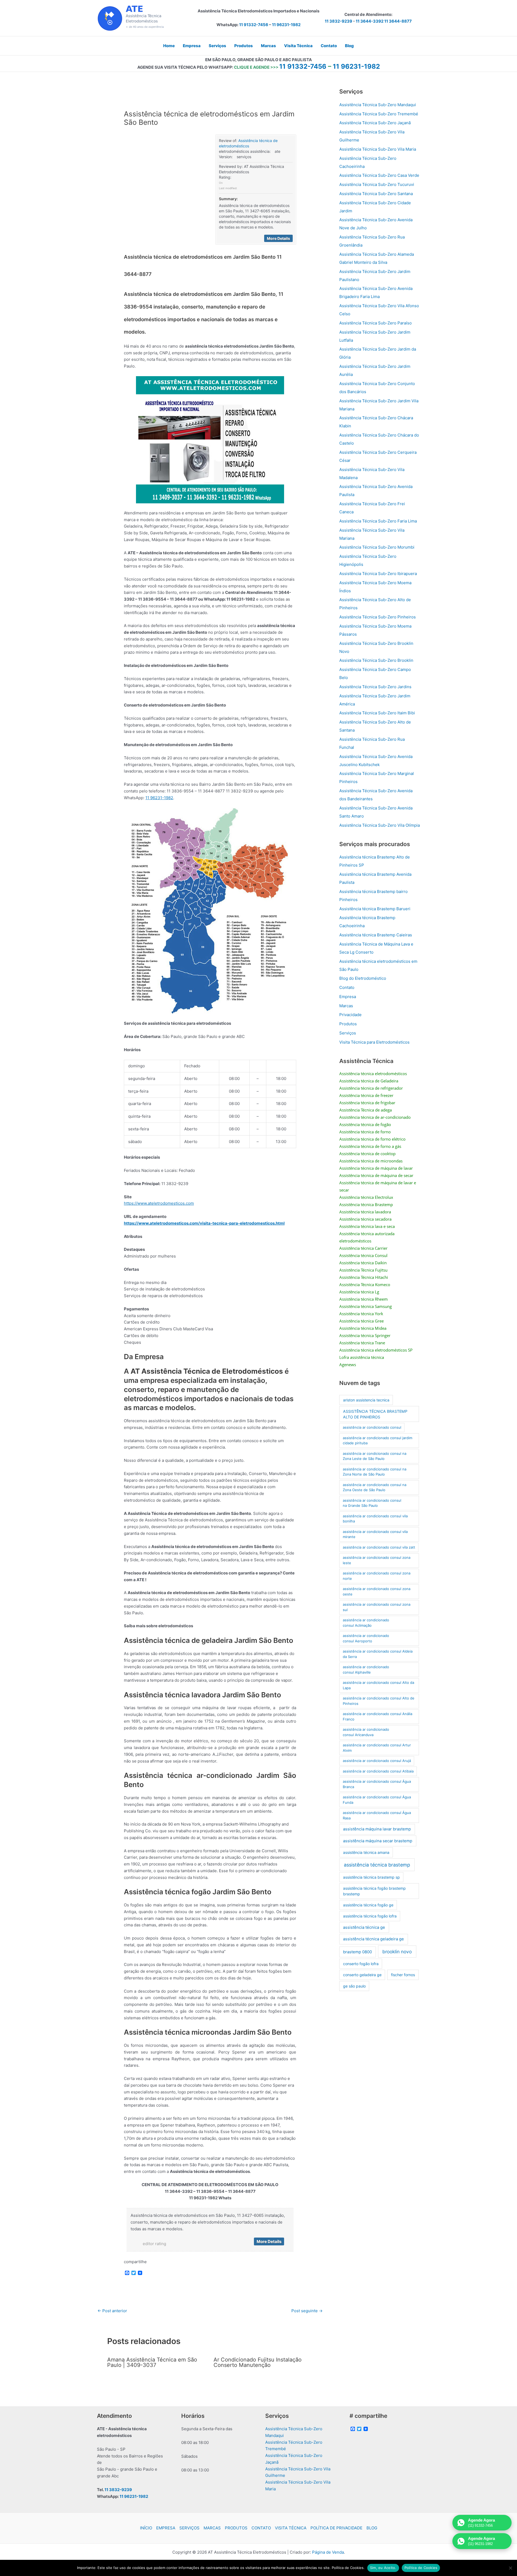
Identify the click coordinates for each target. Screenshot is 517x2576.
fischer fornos (403, 1975)
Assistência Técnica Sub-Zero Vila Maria (378, 149)
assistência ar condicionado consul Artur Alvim (377, 1748)
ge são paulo (354, 1986)
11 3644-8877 (398, 21)
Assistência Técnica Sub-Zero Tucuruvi (377, 184)
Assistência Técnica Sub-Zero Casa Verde (379, 175)
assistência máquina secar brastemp (378, 1841)
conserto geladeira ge (362, 1975)
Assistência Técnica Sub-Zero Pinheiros (378, 617)
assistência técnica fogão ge (368, 1905)
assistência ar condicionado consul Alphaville (366, 1670)
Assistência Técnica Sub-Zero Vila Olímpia (380, 825)
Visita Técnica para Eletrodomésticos (374, 1042)
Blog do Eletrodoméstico (363, 978)
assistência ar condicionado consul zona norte (377, 1576)
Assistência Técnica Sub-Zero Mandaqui (378, 105)
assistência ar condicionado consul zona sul (377, 1607)
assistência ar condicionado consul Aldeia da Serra (378, 1654)
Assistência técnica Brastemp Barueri (375, 909)
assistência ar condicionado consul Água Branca (377, 1784)
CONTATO (261, 2528)
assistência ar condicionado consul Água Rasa (377, 1815)
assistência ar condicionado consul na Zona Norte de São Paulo (375, 1472)
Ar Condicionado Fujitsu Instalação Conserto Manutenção (258, 2362)
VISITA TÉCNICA (291, 2528)
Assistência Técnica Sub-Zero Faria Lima (378, 521)
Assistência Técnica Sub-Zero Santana (376, 194)
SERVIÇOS (189, 2528)
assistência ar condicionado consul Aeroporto (366, 1638)
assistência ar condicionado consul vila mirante (375, 1534)
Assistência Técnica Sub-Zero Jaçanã (375, 123)
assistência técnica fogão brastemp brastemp (374, 1891)
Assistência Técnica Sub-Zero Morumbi (377, 547)
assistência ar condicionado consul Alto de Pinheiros (379, 1701)
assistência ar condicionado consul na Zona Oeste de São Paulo (375, 1487)
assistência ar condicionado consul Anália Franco (378, 1716)
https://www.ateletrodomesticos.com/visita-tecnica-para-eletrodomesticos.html (204, 1223)
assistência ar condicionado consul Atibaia (378, 1771)
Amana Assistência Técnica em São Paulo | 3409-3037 (152, 2362)
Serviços (348, 1033)
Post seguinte (307, 2311)
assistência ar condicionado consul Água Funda (377, 1800)
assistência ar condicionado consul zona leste (377, 1560)
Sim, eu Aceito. (383, 2568)
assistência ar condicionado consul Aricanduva (366, 1732)
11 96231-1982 (286, 25)
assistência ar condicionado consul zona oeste (377, 1591)
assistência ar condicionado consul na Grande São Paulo (372, 1503)
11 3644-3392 (370, 21)
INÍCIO (146, 2528)
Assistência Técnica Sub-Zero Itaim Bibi (377, 713)
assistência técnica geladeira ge (373, 1939)
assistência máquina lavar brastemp (377, 1829)
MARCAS (212, 2528)
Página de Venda (328, 2552)
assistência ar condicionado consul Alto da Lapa (378, 1685)
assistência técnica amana (366, 1852)
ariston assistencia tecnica (366, 1400)
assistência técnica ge (364, 1927)
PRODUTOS (236, 2528)
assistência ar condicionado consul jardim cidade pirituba (378, 1441)
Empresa (348, 997)
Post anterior (112, 2311)
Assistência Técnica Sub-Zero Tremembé (379, 114)
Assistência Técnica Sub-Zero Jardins (375, 687)
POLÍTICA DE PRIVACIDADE (336, 2528)
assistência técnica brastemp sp (371, 1877)
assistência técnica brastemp (377, 1865)
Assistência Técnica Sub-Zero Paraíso (375, 323)
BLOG (372, 2528)
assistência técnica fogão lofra (370, 1916)
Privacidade (350, 1015)
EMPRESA (166, 2528)
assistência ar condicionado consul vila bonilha (375, 1519)
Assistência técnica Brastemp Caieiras (376, 935)
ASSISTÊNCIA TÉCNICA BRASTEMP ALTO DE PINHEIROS (375, 1414)
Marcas (346, 1006)
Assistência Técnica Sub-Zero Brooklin (376, 660)
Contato (347, 987)
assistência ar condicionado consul (372, 1427)
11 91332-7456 (254, 25)
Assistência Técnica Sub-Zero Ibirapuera (378, 574)
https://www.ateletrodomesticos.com (159, 1203)
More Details (278, 238)
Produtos (348, 1024)
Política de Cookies (421, 2568)
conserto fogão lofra (361, 1964)
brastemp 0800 (357, 1952)
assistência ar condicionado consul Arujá (377, 1761)
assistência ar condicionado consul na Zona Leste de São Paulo (375, 1456)
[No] (510, 2568)
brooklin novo (397, 1952)
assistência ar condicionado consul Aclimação (366, 1623)
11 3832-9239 (338, 21)
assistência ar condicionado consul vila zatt (379, 1547)
